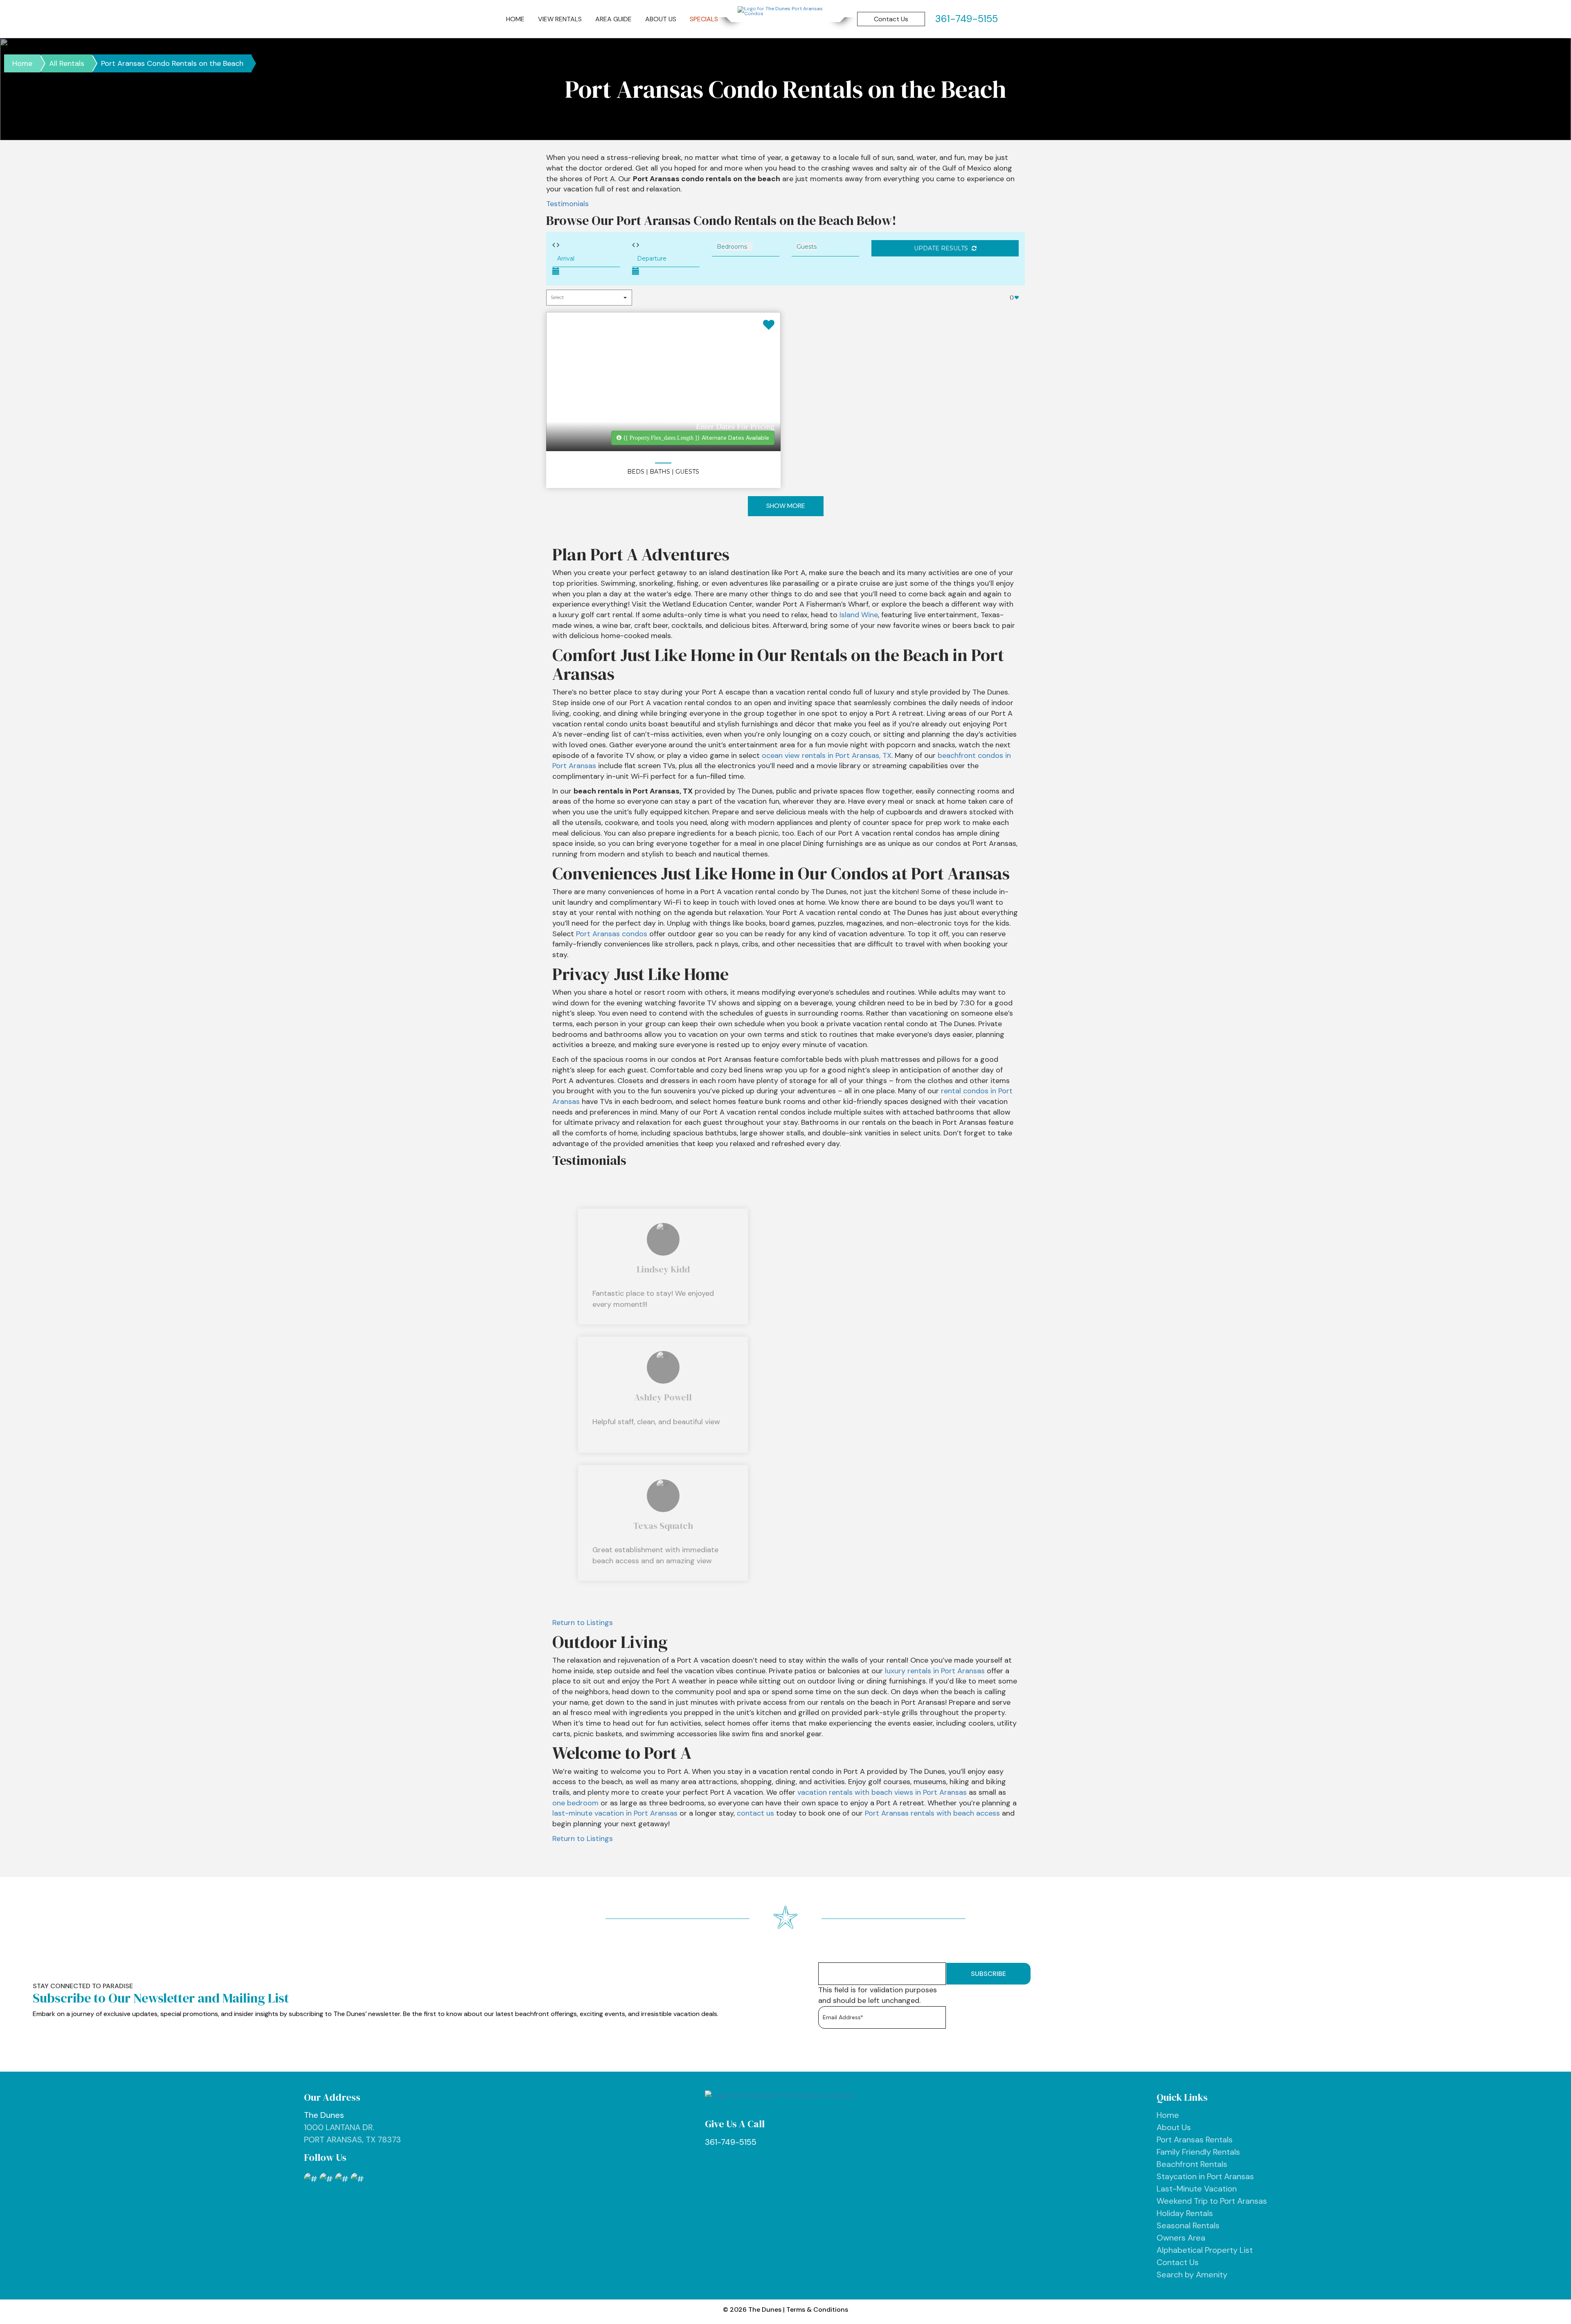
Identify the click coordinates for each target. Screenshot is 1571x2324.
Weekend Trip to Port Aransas (1212, 2201)
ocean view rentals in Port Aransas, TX (827, 755)
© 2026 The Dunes (752, 2309)
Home (515, 19)
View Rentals (560, 19)
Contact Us (891, 19)
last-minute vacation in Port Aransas (615, 1813)
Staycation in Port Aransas (1205, 2176)
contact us (755, 1813)
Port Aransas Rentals (1195, 2140)
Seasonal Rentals (1188, 2225)
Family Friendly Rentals (1198, 2152)
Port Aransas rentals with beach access (932, 1813)
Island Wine (859, 615)
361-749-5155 (731, 2142)
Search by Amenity (1192, 2275)
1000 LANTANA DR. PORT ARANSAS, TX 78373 (352, 2127)
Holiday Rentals (1185, 2213)
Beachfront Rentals (1192, 2164)
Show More (786, 506)
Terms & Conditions (817, 2309)
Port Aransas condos (612, 934)
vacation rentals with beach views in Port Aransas (882, 1792)
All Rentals (67, 63)
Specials (704, 19)
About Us (661, 19)
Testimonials (567, 204)
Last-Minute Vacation (1197, 2189)
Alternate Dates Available (696, 438)
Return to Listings (583, 1623)
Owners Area (1181, 2238)
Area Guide (613, 19)
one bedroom (575, 1803)
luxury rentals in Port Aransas (935, 1671)
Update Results (942, 248)
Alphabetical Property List (1205, 2250)
